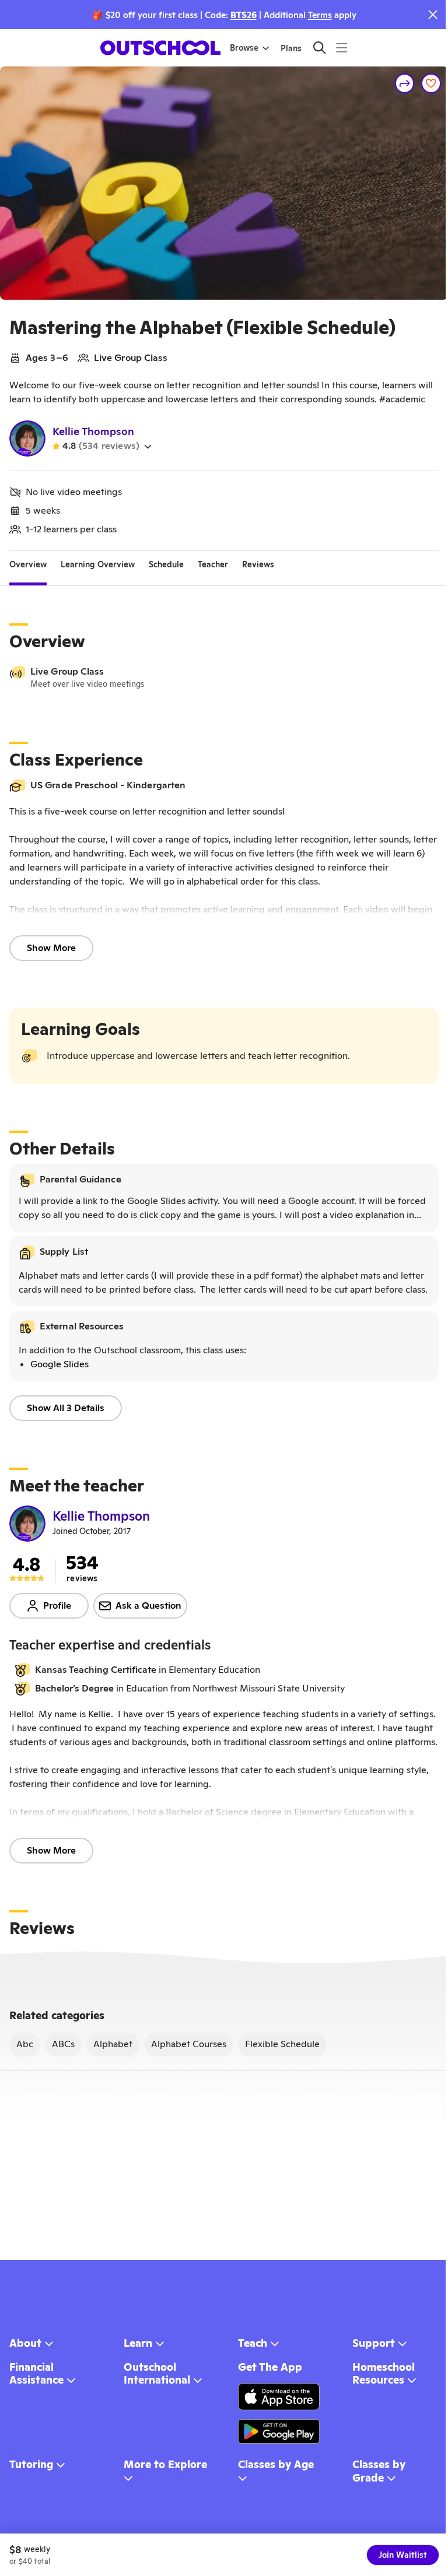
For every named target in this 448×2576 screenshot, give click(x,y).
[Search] (315, 48)
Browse (239, 48)
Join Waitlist (394, 2555)
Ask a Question (148, 1633)
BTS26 (239, 15)
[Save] (422, 83)
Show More (51, 962)
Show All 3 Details (66, 1436)
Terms (315, 15)
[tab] (28, 579)
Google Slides (60, 1392)
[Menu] (337, 48)
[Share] (396, 83)
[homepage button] (156, 48)
